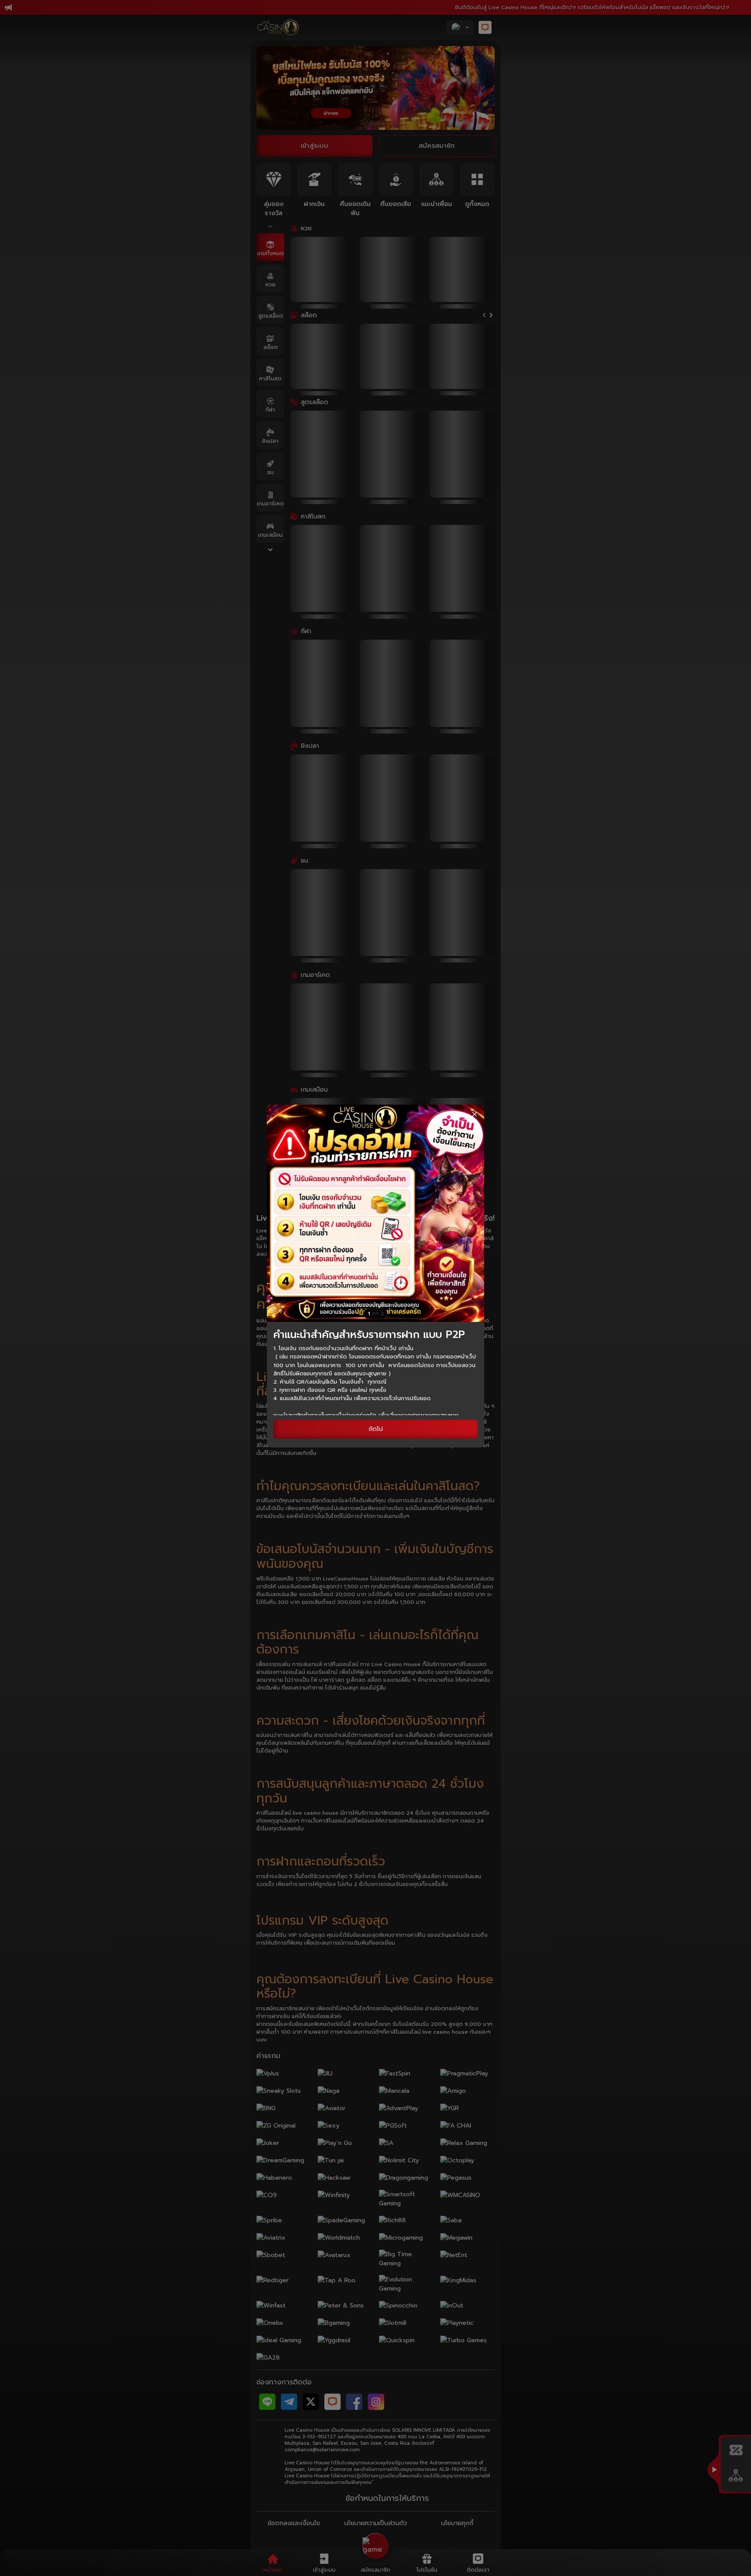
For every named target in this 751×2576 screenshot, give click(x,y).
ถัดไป (376, 1429)
